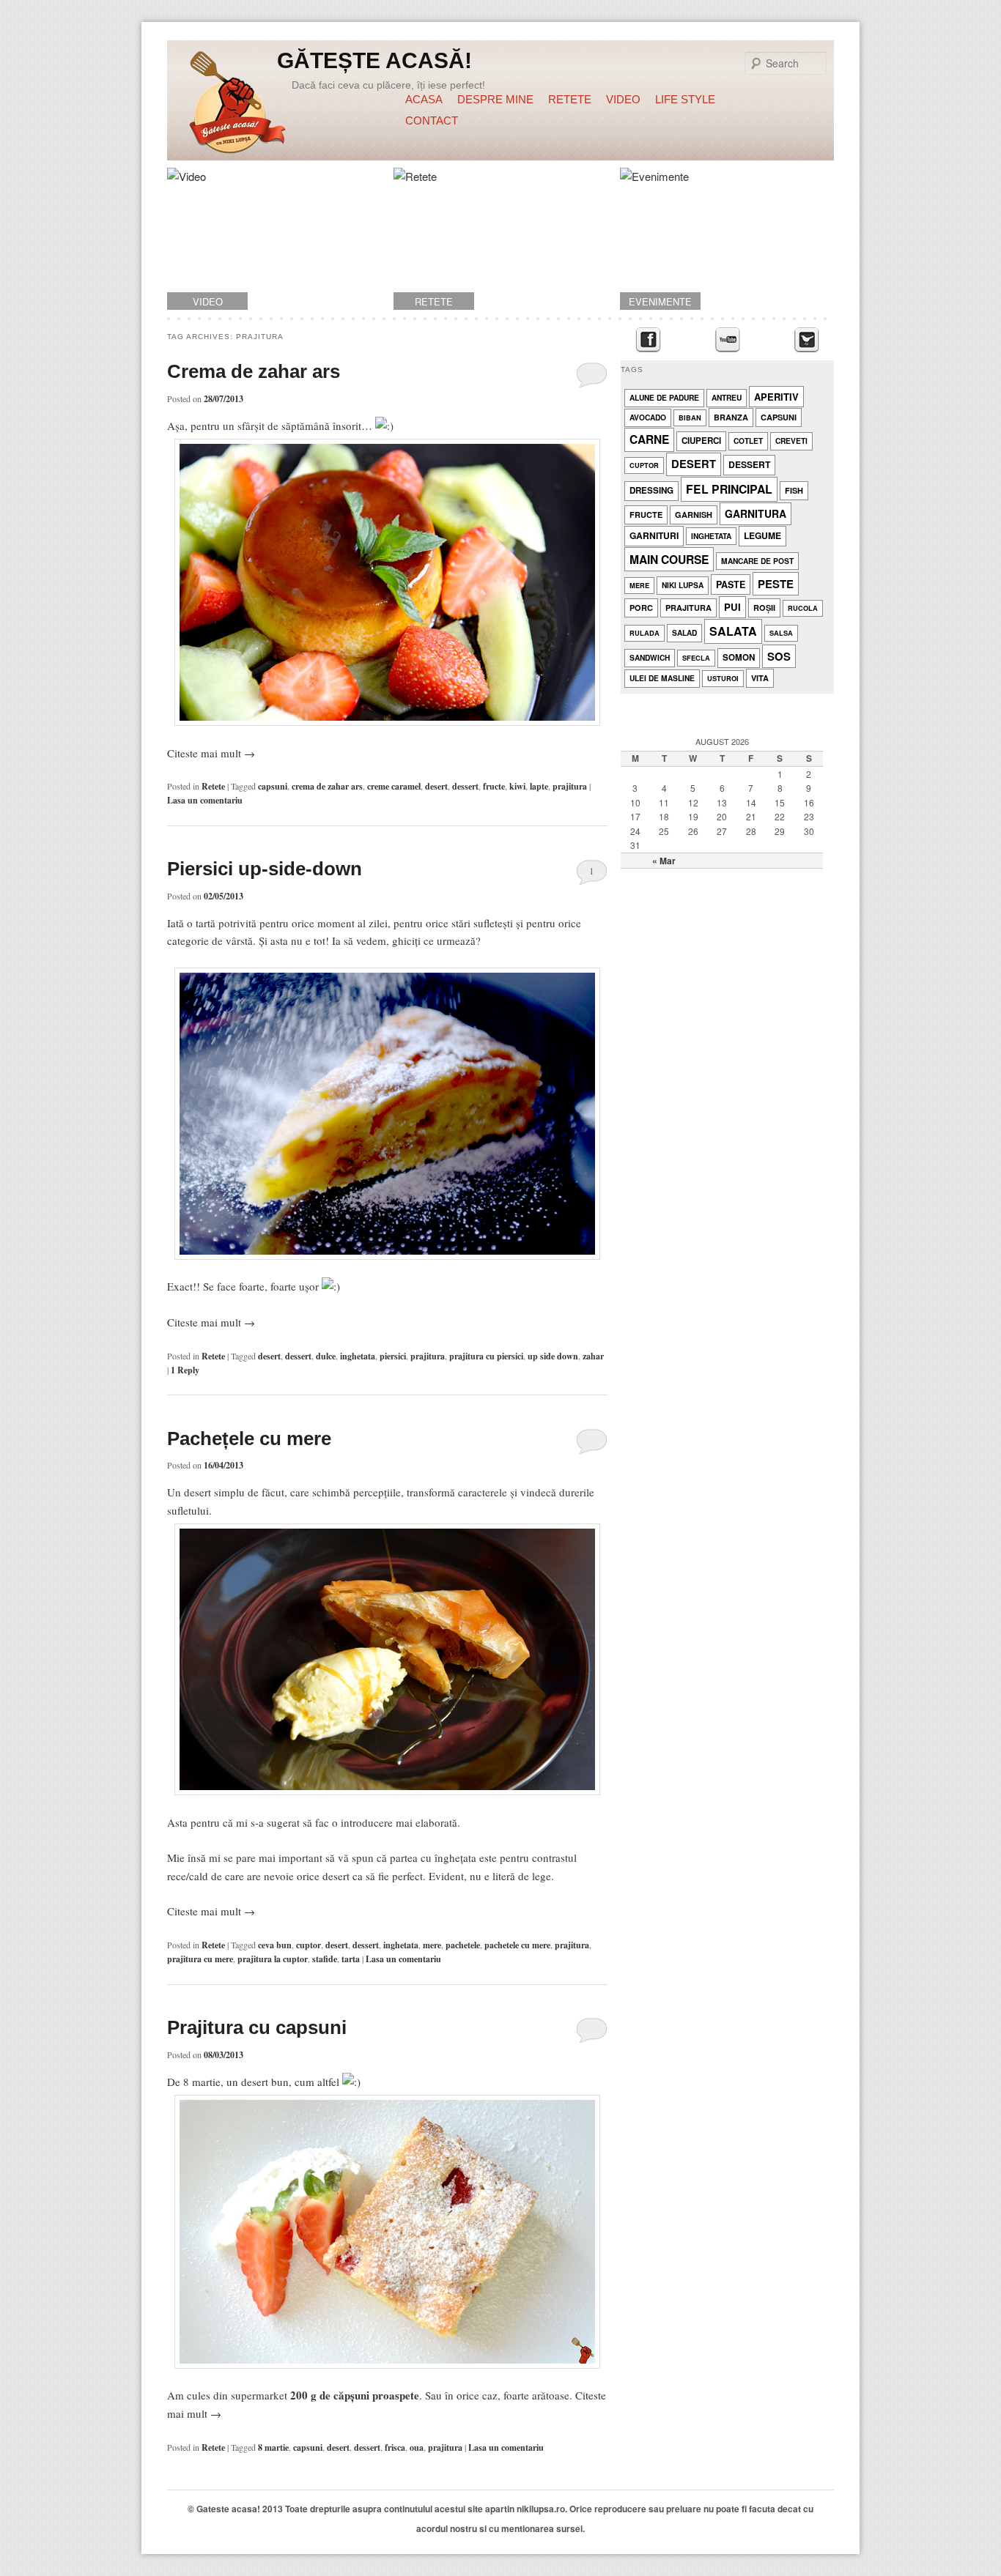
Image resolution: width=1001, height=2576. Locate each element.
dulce (326, 1356)
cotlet (748, 441)
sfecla (696, 658)
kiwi (517, 786)
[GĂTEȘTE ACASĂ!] (237, 105)
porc (641, 608)
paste (731, 584)
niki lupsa (683, 585)
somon (739, 657)
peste (776, 584)
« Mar (664, 861)
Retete (570, 99)
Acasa (424, 99)
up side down (553, 1356)
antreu (727, 397)
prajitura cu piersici (486, 1356)
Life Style (685, 99)
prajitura (570, 786)
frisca (395, 2447)
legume (762, 535)
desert (436, 786)
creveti (791, 441)
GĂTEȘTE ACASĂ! (374, 60)
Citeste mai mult (211, 753)
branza (731, 417)
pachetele (463, 1945)
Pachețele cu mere (249, 1439)
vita (760, 678)
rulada (644, 633)
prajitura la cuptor (273, 1959)
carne (649, 439)
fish (794, 490)
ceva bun (275, 1945)
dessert (465, 786)
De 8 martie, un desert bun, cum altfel (255, 2082)
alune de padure (664, 397)
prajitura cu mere (200, 1959)
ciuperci (701, 441)
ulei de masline (662, 678)
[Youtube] (727, 340)
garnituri (654, 535)
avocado (648, 417)
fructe (494, 786)
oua (417, 2447)
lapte (539, 786)
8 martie (273, 2447)
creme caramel (394, 786)
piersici (393, 1356)
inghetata (358, 1356)
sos (779, 656)
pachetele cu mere (517, 1945)
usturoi (723, 679)
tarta (351, 1959)
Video (623, 99)
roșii (764, 608)
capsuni (273, 786)
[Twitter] (806, 340)
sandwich (650, 657)
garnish (694, 515)
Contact (432, 120)
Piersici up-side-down (265, 869)
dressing (651, 490)
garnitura (756, 513)
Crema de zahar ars (254, 371)
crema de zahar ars (327, 786)
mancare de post (757, 561)
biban (690, 418)
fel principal (729, 489)
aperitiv (776, 397)
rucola (803, 608)
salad (684, 632)
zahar (593, 1356)
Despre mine (495, 99)
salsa (781, 633)
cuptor (309, 1945)
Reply (185, 1370)
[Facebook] (648, 340)
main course (669, 559)
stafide (325, 1959)
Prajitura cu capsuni (257, 2027)
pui (732, 607)
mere (432, 1945)
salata (733, 631)
